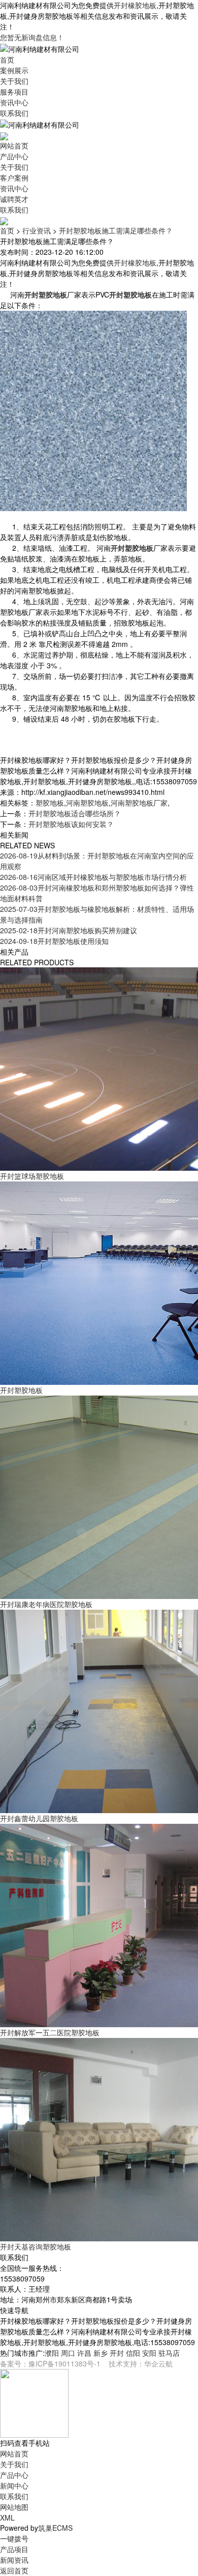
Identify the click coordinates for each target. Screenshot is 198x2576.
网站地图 (14, 2507)
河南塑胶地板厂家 (139, 803)
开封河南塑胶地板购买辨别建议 (69, 930)
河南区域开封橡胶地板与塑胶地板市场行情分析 (93, 877)
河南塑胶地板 (87, 803)
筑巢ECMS (55, 2528)
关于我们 (14, 81)
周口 (68, 2353)
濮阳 (52, 2353)
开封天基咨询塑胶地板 (36, 2246)
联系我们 (14, 113)
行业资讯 (37, 230)
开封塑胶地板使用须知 (54, 941)
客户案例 (14, 177)
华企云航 (158, 2363)
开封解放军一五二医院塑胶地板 (50, 2032)
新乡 (101, 2353)
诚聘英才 (14, 199)
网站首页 (14, 145)
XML (7, 2518)
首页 (7, 60)
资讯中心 (14, 102)
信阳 (133, 2353)
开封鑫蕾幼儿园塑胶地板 (39, 1818)
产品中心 (14, 156)
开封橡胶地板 (135, 5)
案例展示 (14, 70)
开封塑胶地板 (21, 1390)
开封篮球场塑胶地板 (32, 1176)
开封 (117, 2353)
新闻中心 (14, 2485)
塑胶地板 (50, 803)
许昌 (84, 2353)
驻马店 (169, 2353)
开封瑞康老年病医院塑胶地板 (46, 1604)
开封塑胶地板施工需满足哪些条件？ (116, 230)
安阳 (149, 2353)
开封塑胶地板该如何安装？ (71, 824)
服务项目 (14, 92)
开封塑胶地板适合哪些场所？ (75, 813)
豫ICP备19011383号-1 (64, 2363)
